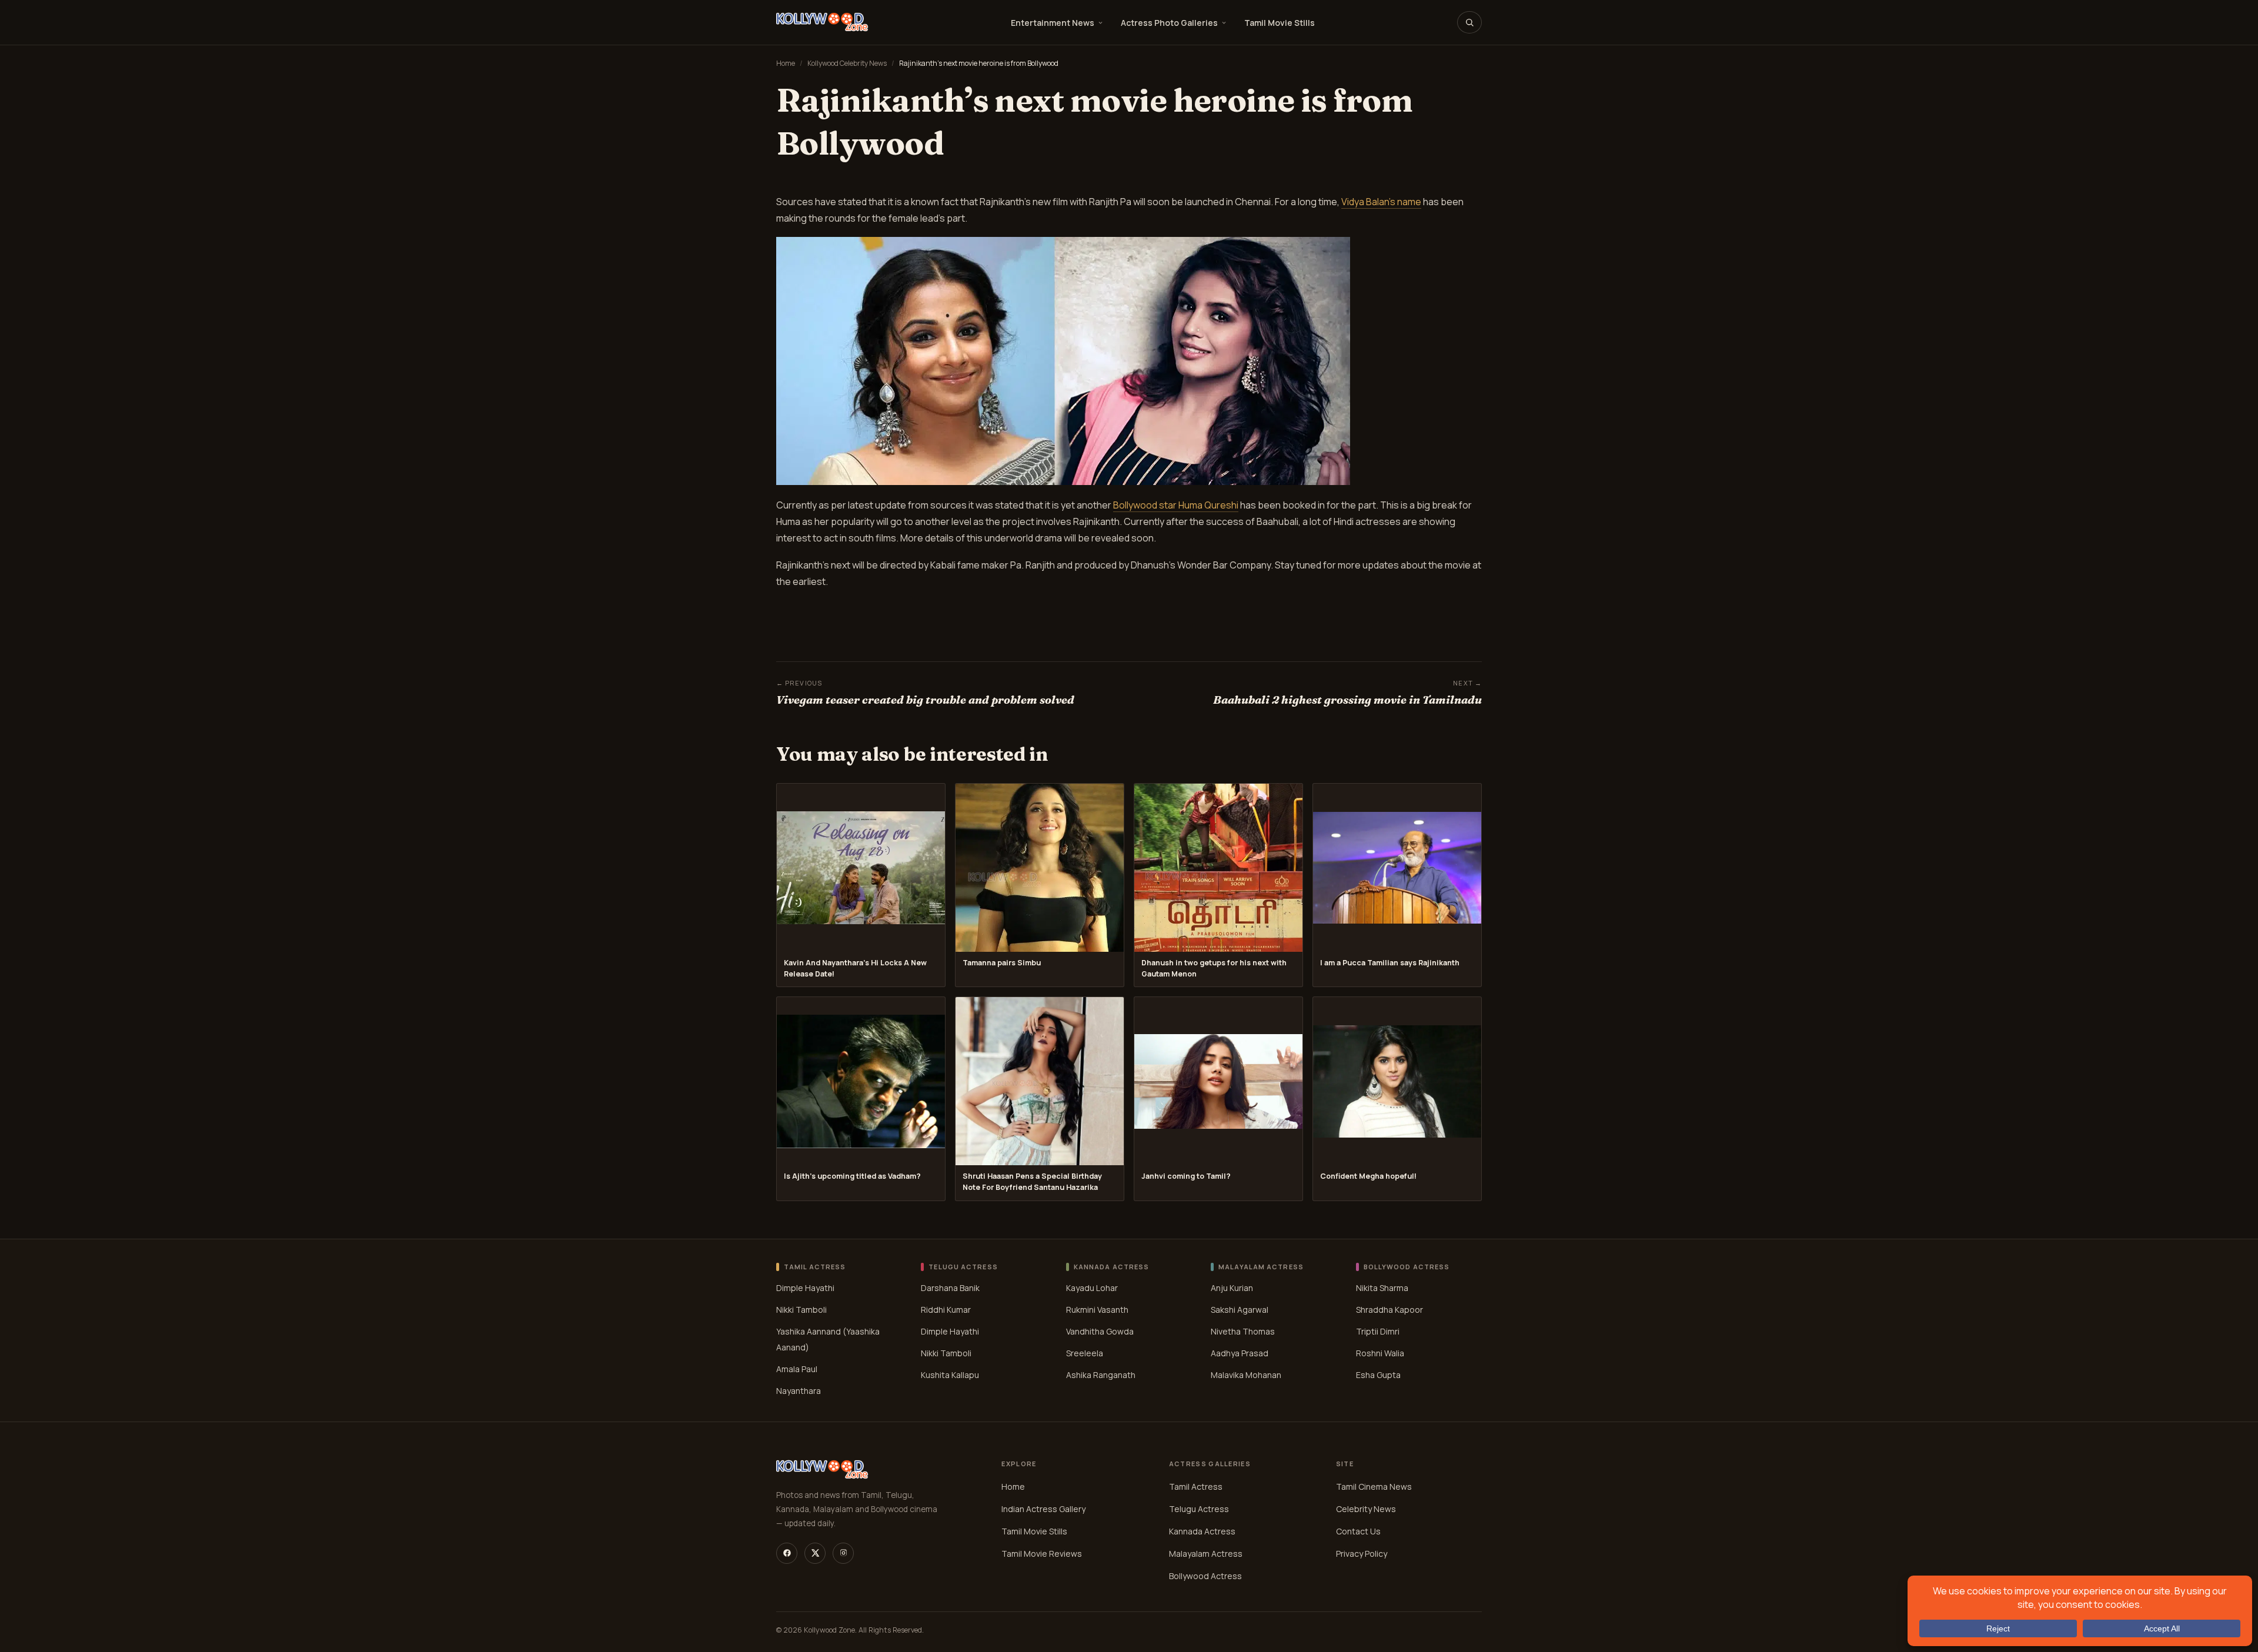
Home (786, 63)
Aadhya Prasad (1240, 1353)
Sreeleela (1085, 1353)
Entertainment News (1053, 23)
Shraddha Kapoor (1389, 1310)
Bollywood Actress (1205, 1576)
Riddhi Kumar (946, 1310)
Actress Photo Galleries (1169, 23)
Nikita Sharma (1382, 1288)
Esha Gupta (1378, 1375)
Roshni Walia (1380, 1353)
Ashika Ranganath (1101, 1375)
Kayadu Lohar (1092, 1288)
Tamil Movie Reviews (1042, 1554)
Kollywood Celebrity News (847, 63)
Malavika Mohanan (1246, 1375)
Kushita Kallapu (950, 1375)
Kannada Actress (1202, 1531)
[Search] (1469, 22)
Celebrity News (1366, 1509)
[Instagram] (843, 1553)
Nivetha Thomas (1243, 1331)
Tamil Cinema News (1374, 1487)
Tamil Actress (1196, 1487)
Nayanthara (799, 1391)
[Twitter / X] (815, 1553)
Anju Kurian (1232, 1288)
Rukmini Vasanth (1097, 1310)
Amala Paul (797, 1369)
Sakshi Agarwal (1240, 1310)
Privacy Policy (1362, 1554)
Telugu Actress (1199, 1509)
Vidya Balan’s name (1381, 202)
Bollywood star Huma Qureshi (1176, 505)
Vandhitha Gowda (1100, 1331)
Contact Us (1358, 1531)
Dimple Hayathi (805, 1288)
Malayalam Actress (1206, 1554)
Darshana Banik (950, 1288)
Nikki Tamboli (801, 1310)
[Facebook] (787, 1553)
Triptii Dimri (1378, 1331)
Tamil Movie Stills (1280, 23)
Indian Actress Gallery (1043, 1509)
